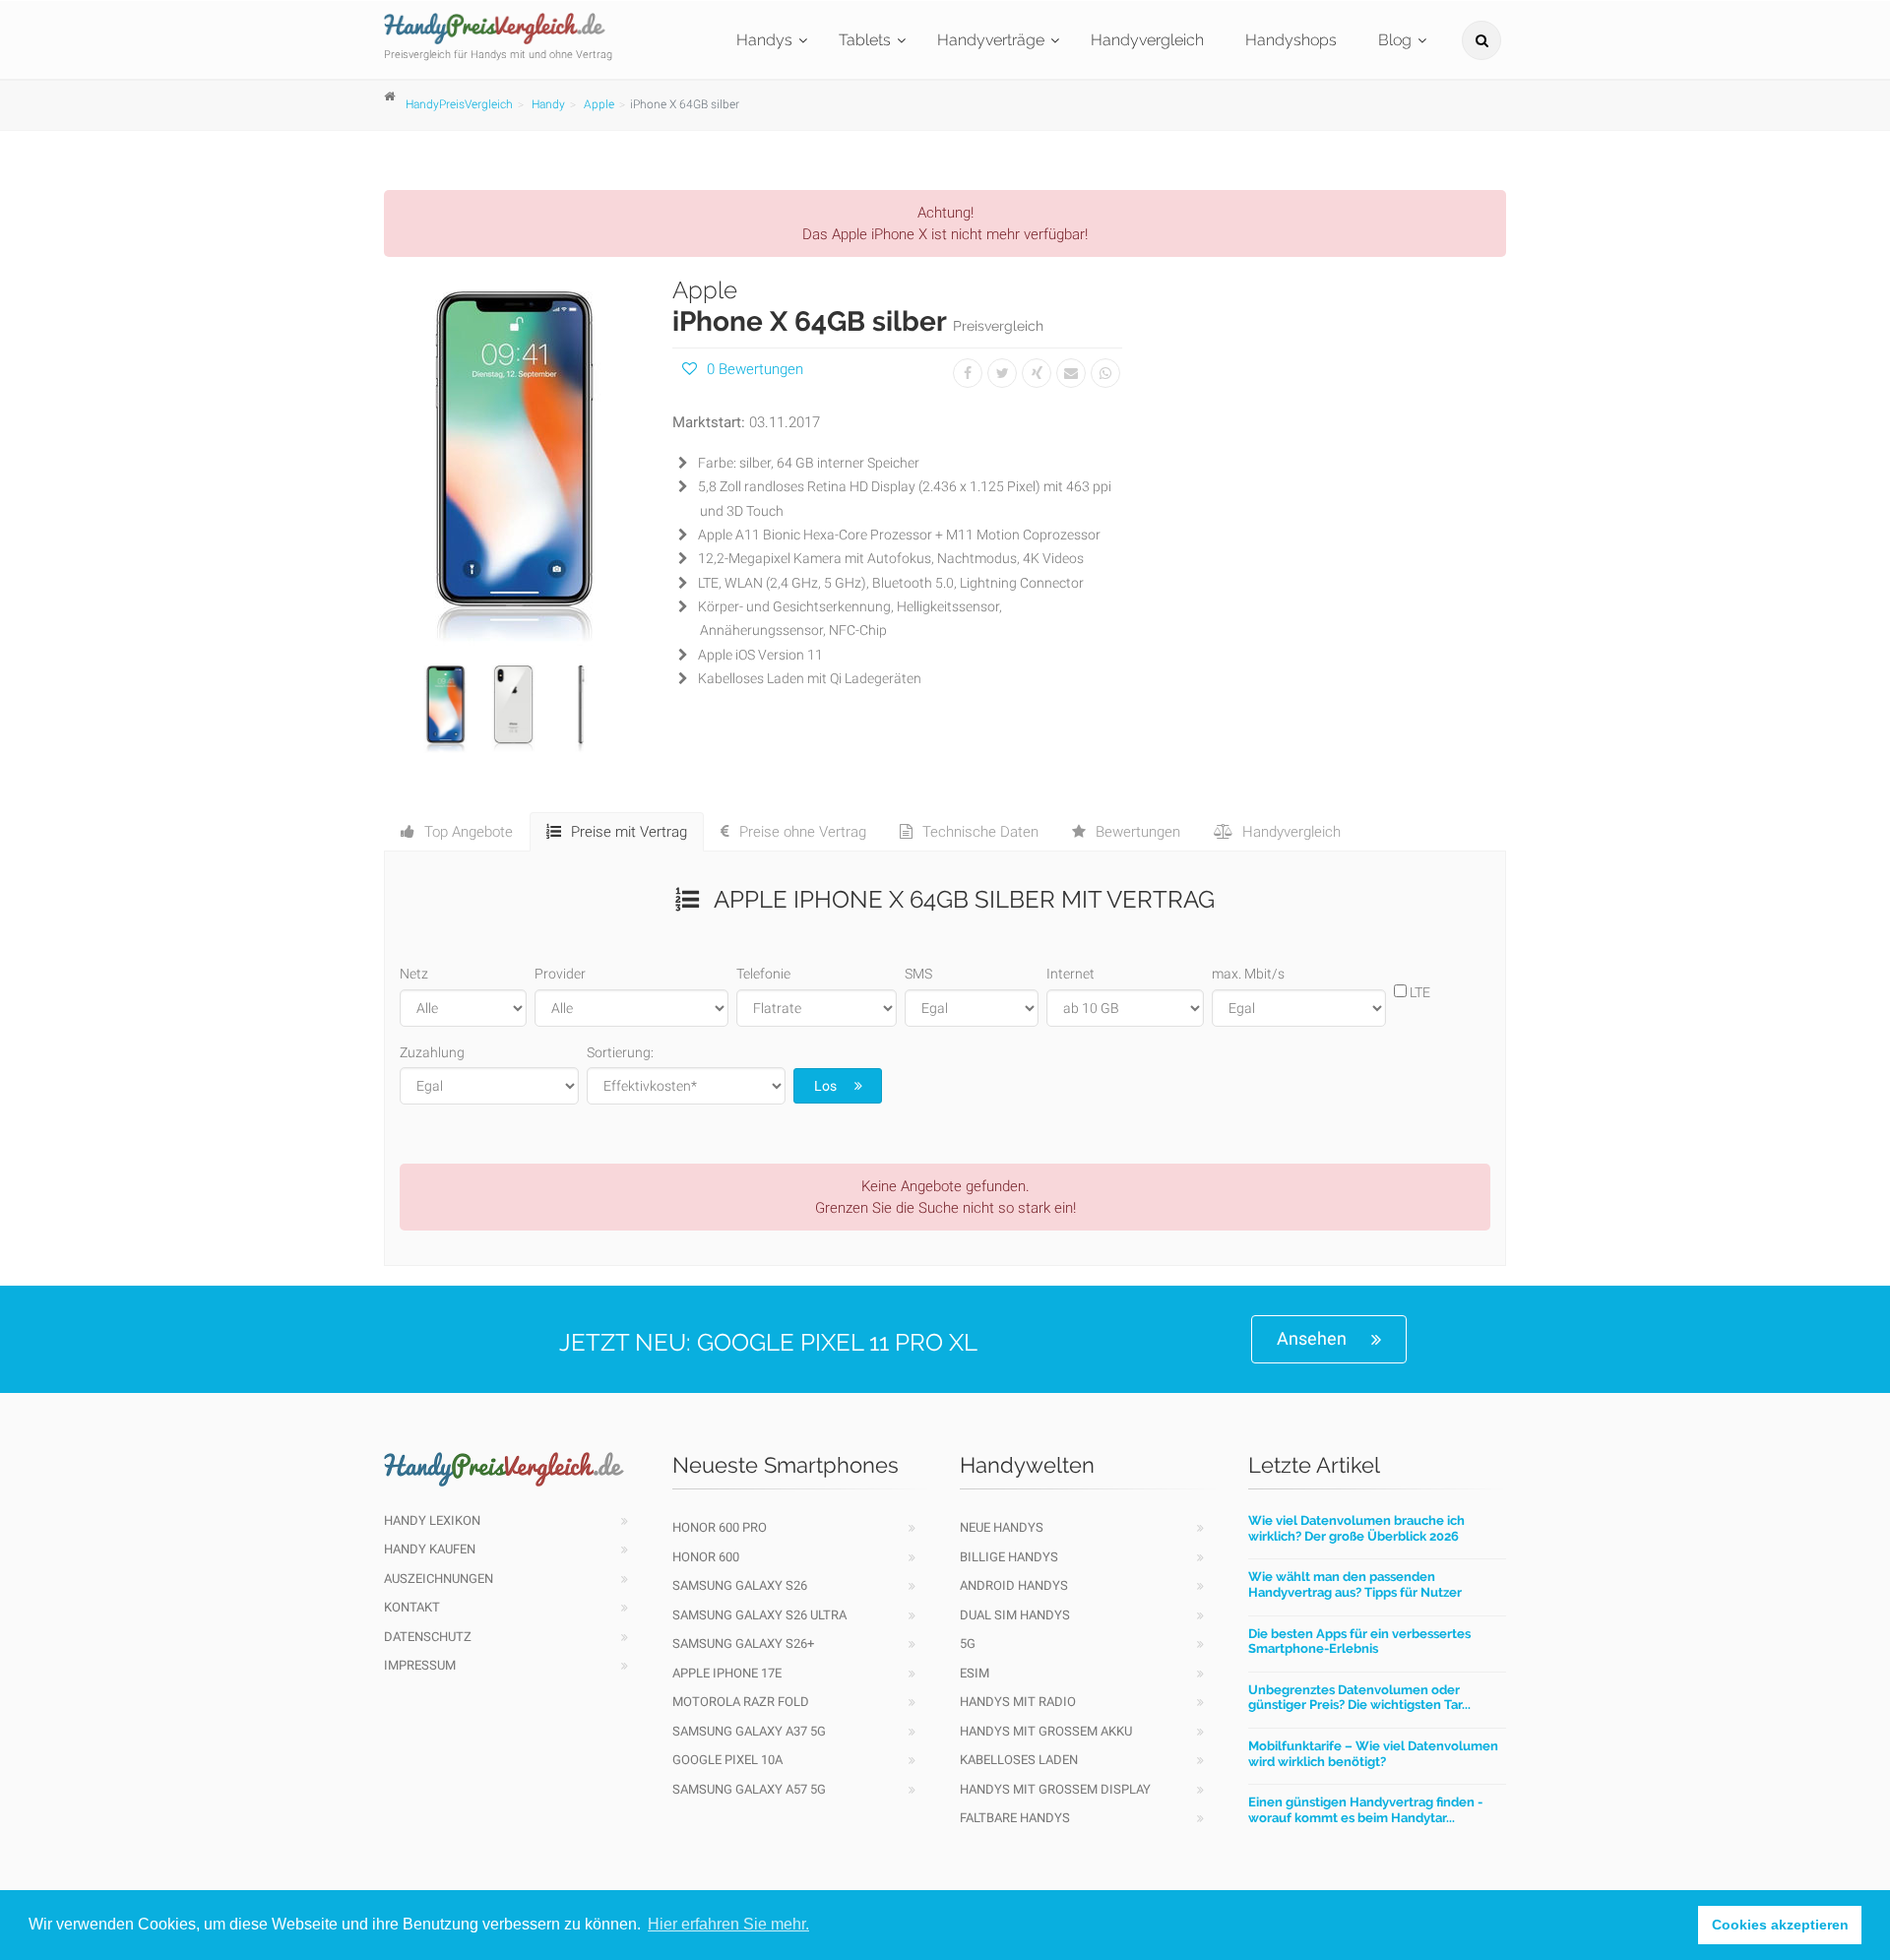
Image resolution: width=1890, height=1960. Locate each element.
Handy (548, 104)
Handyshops (1291, 40)
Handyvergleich (1147, 40)
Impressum (420, 1665)
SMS (918, 974)
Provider (560, 974)
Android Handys (1014, 1585)
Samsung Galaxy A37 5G (749, 1731)
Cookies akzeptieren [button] (1780, 1925)
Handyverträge (991, 40)
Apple (599, 104)
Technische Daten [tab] (980, 832)
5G (968, 1644)
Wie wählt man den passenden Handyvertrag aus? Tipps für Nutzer (1355, 1584)
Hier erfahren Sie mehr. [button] (728, 1924)
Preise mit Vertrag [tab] (629, 832)
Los (825, 1086)
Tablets (865, 40)
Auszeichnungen (439, 1579)
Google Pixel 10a (727, 1760)
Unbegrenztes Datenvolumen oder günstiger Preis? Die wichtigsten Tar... (1359, 1698)
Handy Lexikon (432, 1520)
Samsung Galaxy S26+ (743, 1644)
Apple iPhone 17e (727, 1673)
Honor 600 (706, 1557)
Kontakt (412, 1607)
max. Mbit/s (1248, 974)
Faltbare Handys (1015, 1818)
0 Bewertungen (755, 369)
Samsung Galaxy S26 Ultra (759, 1615)
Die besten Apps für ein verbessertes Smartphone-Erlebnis (1359, 1642)
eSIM (975, 1673)
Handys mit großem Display (1055, 1789)
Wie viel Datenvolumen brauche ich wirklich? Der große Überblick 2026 (1356, 1528)
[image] (513, 461)
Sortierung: (620, 1052)
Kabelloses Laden (1019, 1760)
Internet (1071, 974)
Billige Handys (1009, 1557)
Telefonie (763, 974)
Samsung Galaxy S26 (740, 1585)
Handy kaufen (430, 1549)
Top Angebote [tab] (469, 832)
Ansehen (1312, 1338)
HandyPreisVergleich (459, 104)
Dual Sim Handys (1015, 1615)
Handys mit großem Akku (1046, 1731)
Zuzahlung (432, 1052)
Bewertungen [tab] (1138, 832)
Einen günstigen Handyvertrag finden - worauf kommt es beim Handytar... (1365, 1810)
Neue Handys (1002, 1527)
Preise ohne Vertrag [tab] (803, 832)
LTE (1418, 992)
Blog (1395, 40)
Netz (414, 974)
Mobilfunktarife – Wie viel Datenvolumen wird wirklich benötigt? (1373, 1754)
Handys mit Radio (1018, 1702)
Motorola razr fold (741, 1702)
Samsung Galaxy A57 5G (749, 1789)
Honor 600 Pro (720, 1527)
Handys (764, 40)
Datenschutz (428, 1637)
